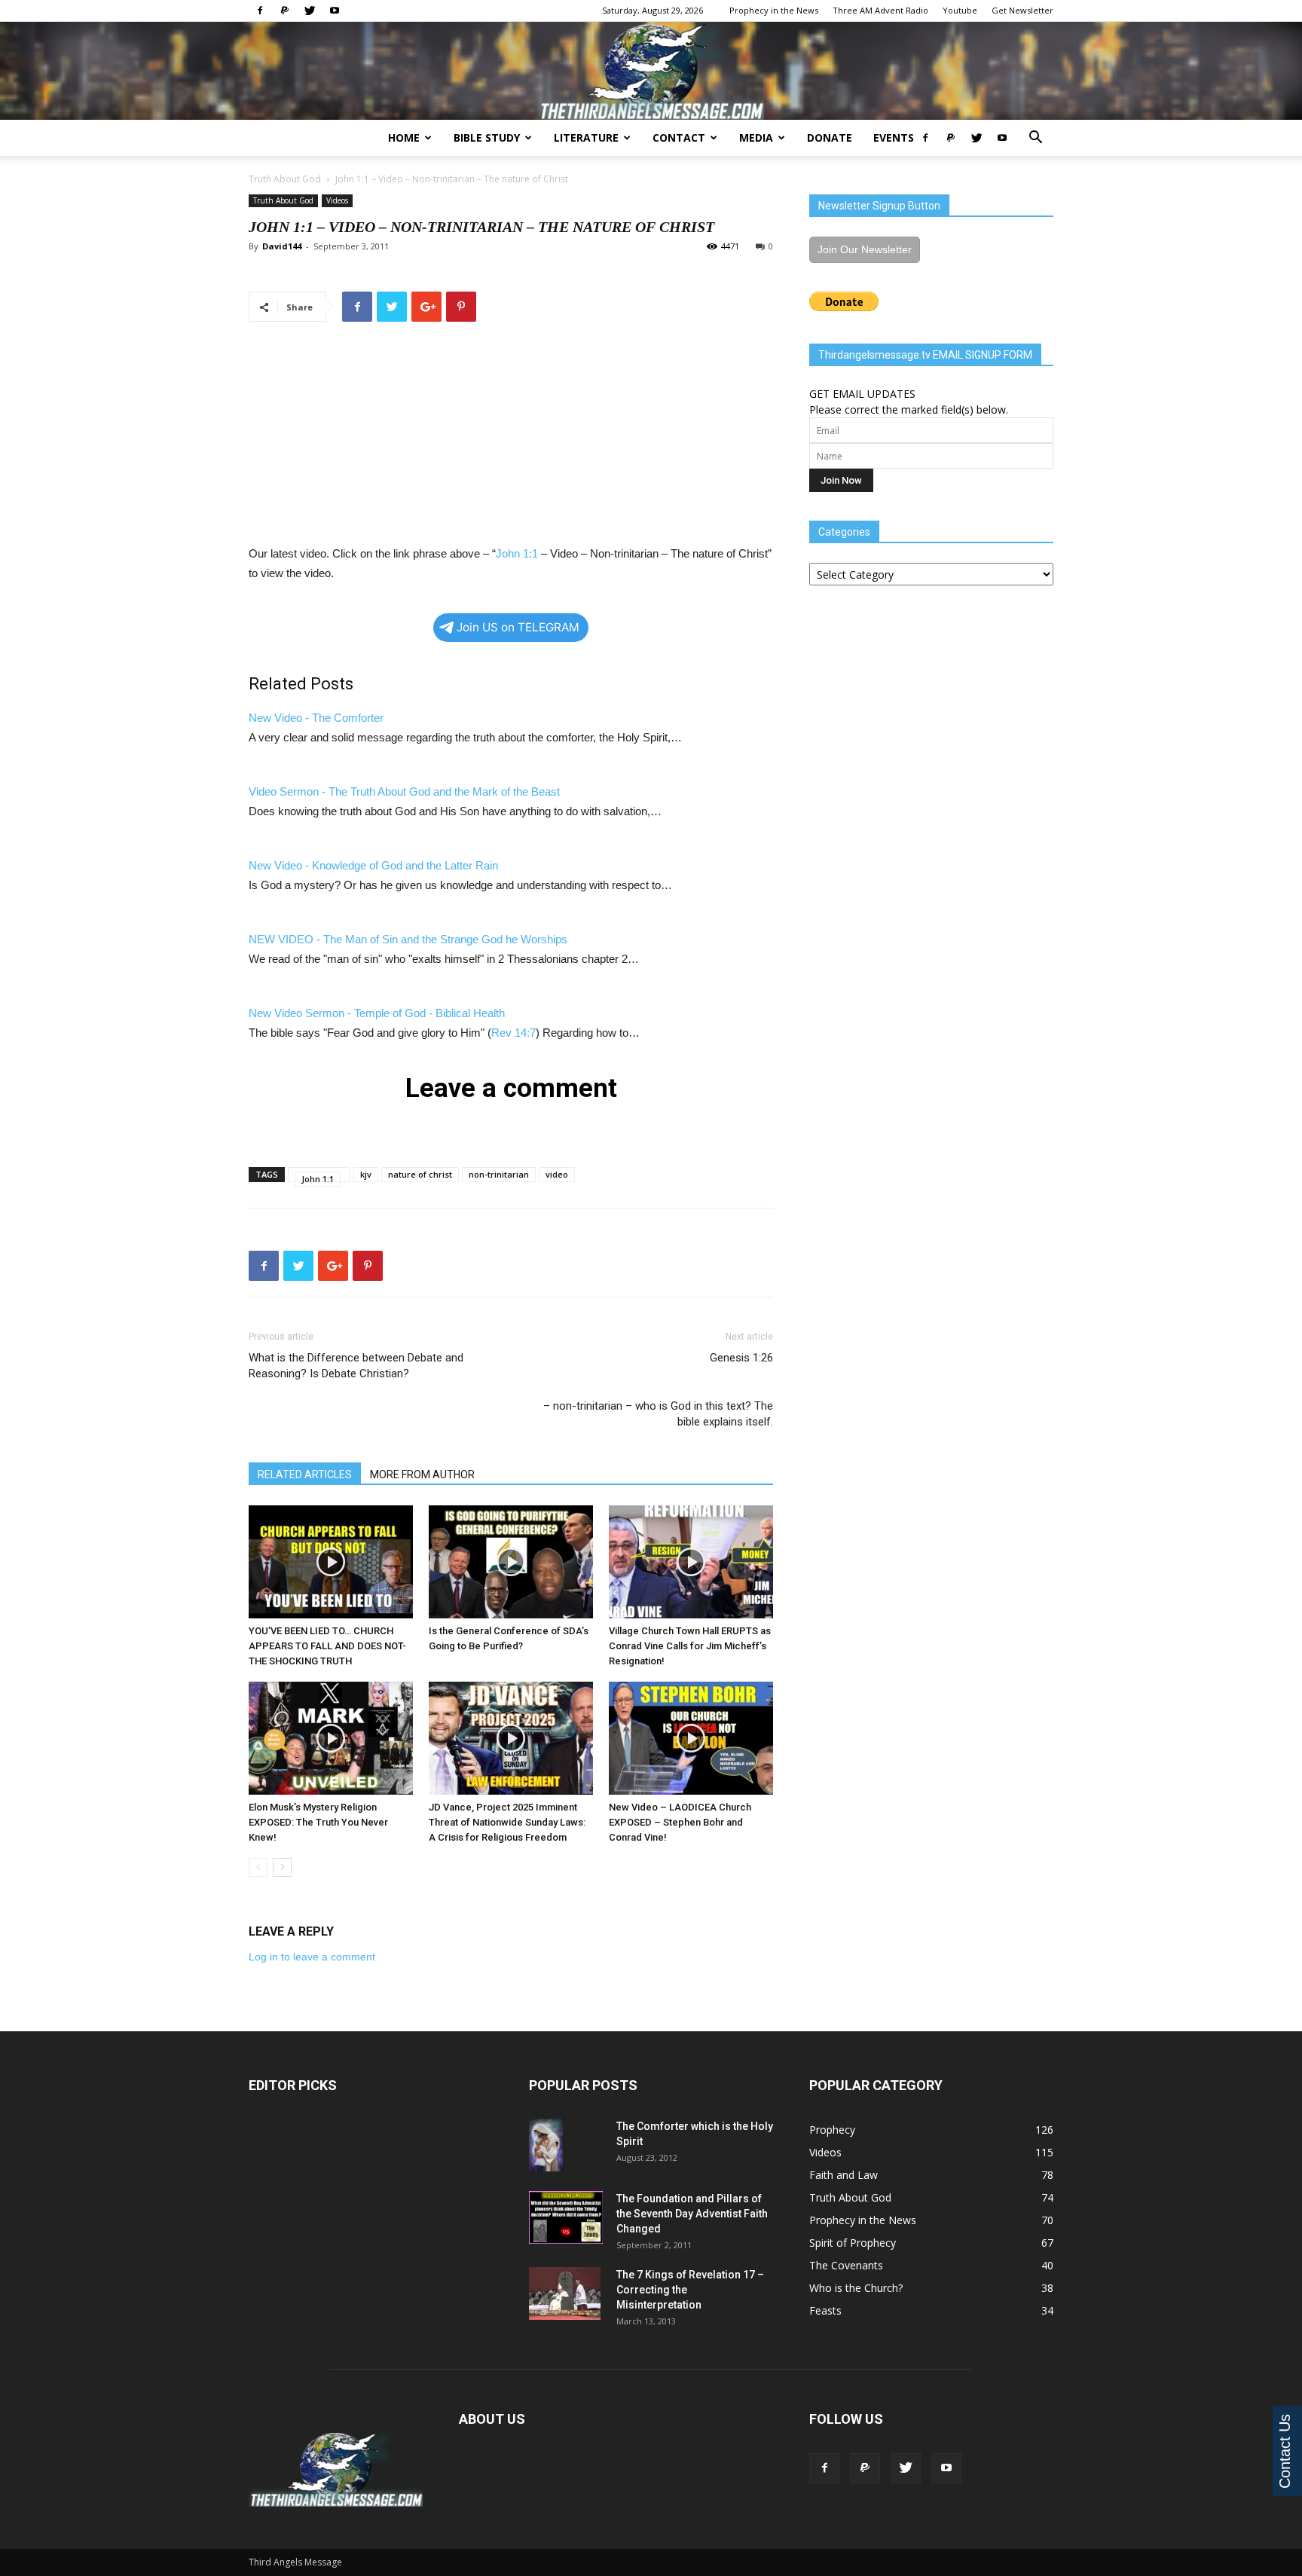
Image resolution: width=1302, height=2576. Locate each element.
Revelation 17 (722, 2275)
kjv (366, 1174)
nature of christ (420, 1174)
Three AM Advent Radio (880, 10)
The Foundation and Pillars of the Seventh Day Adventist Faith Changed (692, 2214)
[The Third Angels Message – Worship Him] (651, 72)
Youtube (960, 10)
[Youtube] (335, 11)
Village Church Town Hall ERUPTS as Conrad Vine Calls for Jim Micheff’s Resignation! (690, 1646)
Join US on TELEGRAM (518, 627)
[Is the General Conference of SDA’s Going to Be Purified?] (511, 1562)
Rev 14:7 (513, 1033)
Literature (586, 138)
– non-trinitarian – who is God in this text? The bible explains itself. (658, 1390)
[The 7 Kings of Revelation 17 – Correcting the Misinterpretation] (565, 2293)
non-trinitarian (499, 1174)
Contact (679, 138)
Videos (337, 200)
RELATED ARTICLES (305, 1474)
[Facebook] (260, 11)
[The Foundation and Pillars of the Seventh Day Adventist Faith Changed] (566, 2217)
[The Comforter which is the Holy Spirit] (546, 2145)
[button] (1035, 139)
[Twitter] (310, 11)
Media (756, 138)
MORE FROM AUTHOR (422, 1474)
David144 (282, 246)
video (557, 1174)
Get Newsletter (1022, 10)
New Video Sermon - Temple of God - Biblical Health (377, 1013)
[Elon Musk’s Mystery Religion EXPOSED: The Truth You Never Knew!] (331, 1738)
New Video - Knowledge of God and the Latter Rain (373, 865)
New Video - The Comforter (316, 718)
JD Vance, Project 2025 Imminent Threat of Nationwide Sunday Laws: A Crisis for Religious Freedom (507, 1822)
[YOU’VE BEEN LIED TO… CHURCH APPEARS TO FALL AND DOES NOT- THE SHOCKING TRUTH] (331, 1562)
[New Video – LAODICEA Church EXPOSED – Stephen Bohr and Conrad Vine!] (691, 1738)
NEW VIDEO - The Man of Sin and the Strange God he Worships (408, 939)
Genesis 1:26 (741, 1358)
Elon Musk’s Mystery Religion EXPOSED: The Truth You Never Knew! (318, 1822)
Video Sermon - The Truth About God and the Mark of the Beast (404, 791)
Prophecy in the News (774, 10)
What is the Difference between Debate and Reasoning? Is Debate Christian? (356, 1366)
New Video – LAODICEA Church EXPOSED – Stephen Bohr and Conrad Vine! (680, 1822)
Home (404, 138)
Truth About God (285, 179)
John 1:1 (352, 179)
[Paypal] (285, 11)
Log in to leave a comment (312, 1957)
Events (894, 138)
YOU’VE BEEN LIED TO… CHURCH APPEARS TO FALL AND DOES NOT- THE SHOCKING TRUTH (327, 1646)
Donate (830, 138)
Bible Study (487, 138)
